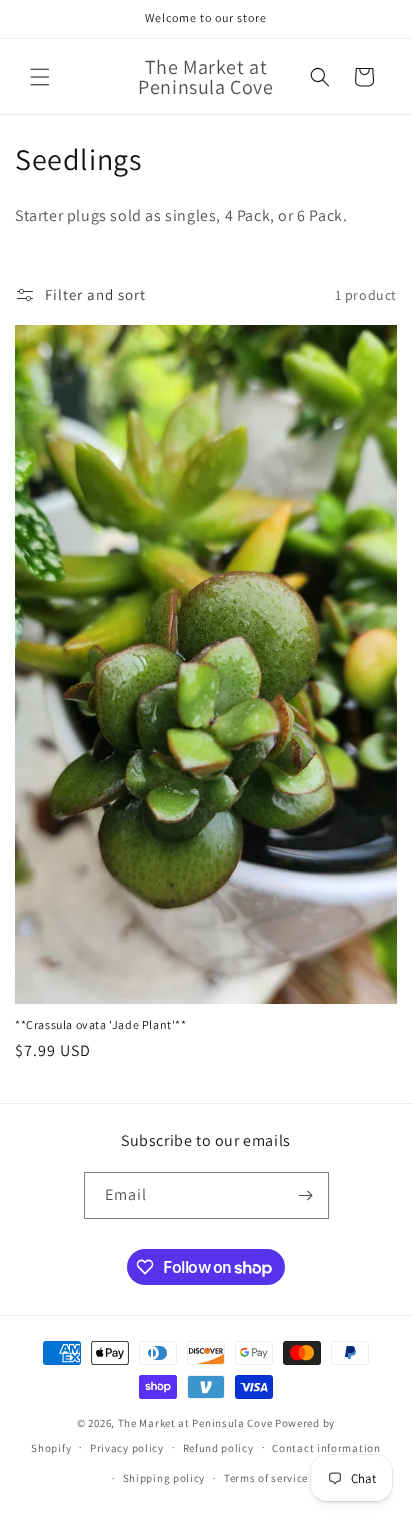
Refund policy (218, 1448)
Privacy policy (127, 1448)
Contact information (326, 1448)
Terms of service (266, 1478)
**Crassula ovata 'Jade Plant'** (101, 1024)
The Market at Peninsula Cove (195, 1423)
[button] (40, 77)
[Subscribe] (306, 1195)
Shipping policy (164, 1478)
